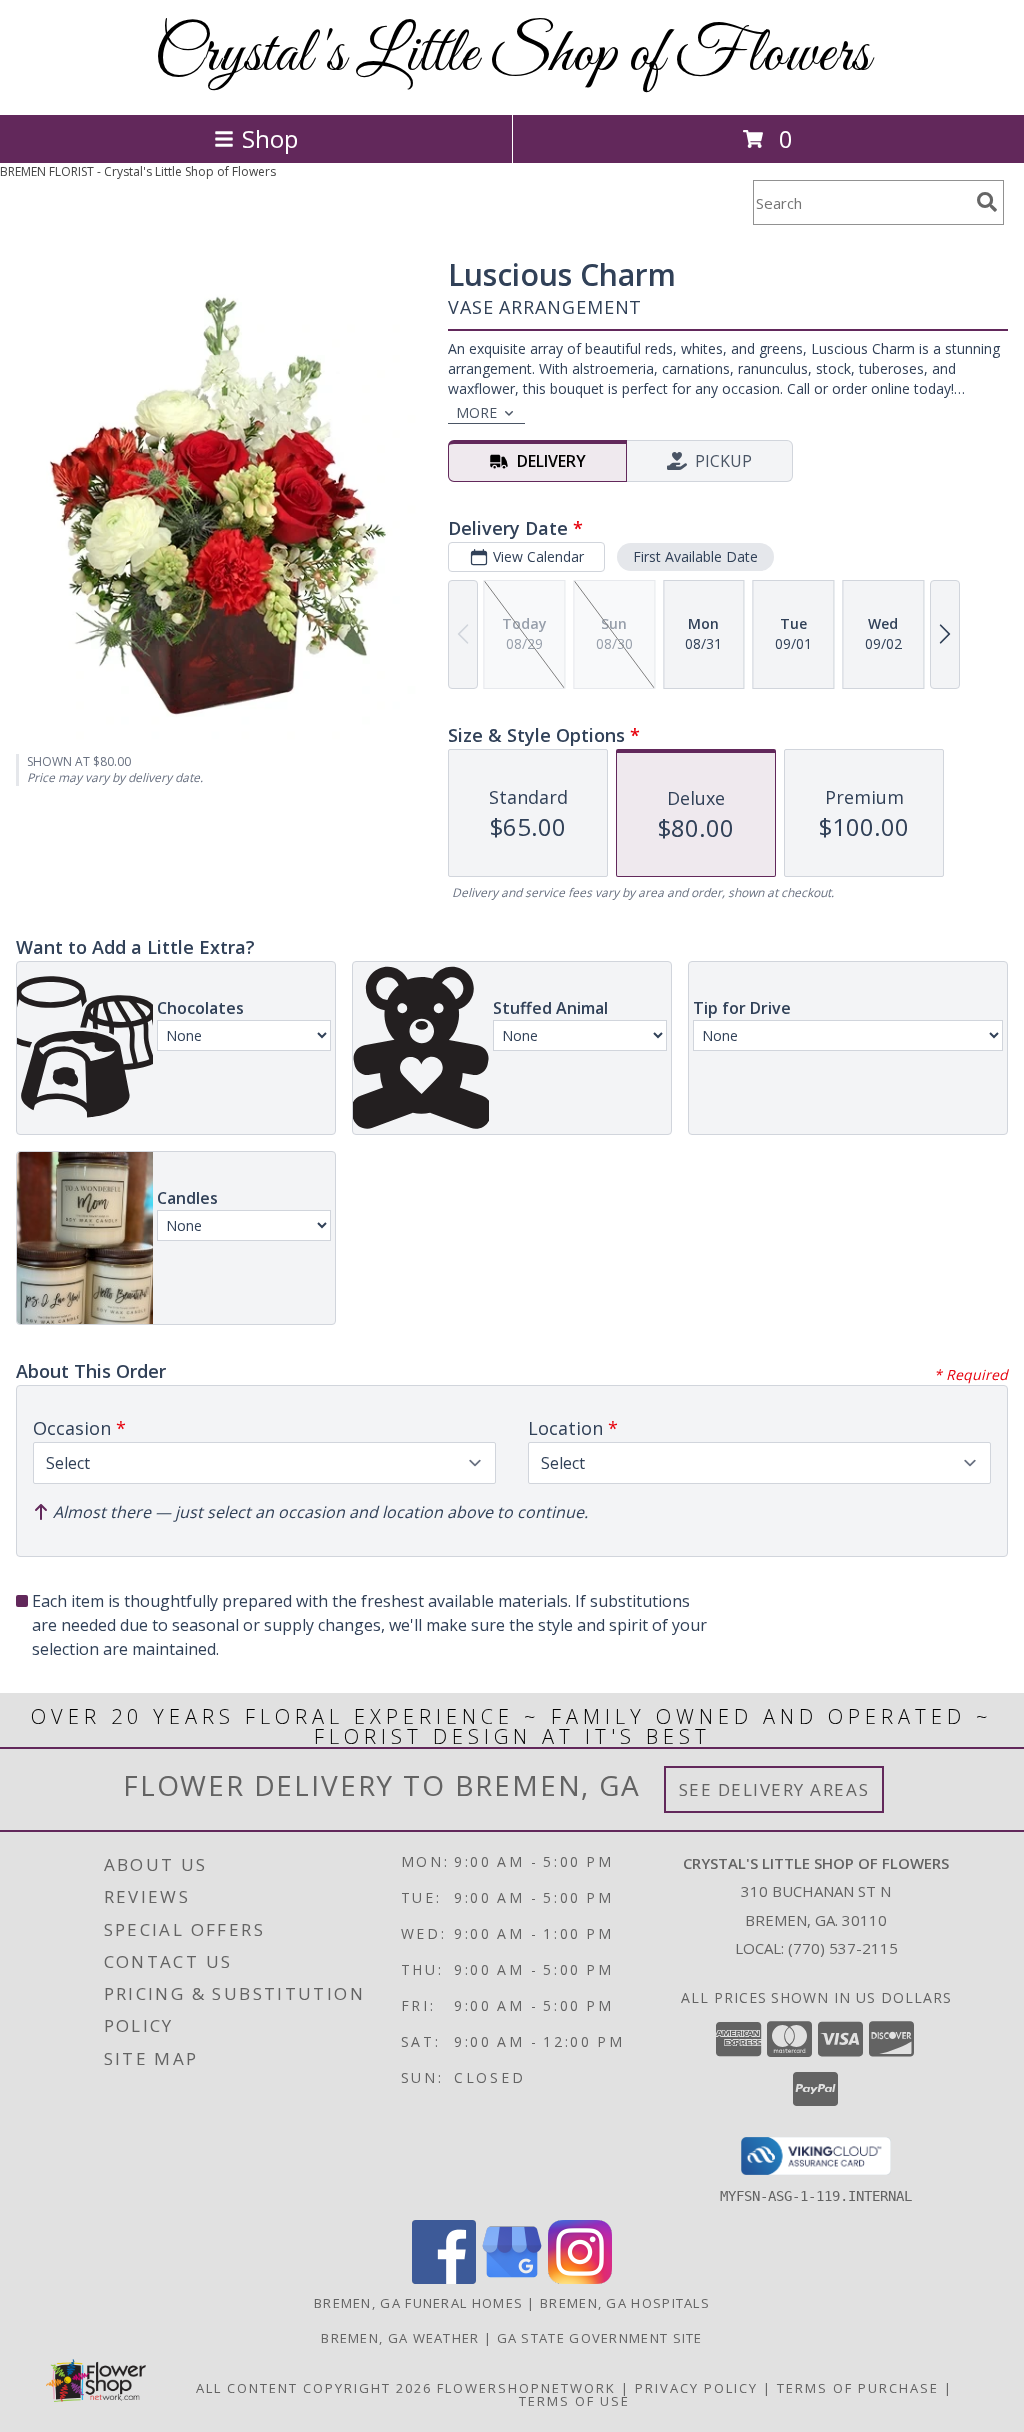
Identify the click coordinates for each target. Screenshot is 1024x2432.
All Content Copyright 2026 (314, 2388)
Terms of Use (574, 2401)
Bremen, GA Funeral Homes (418, 2303)
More (476, 412)
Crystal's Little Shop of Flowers (512, 55)
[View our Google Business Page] (512, 2278)
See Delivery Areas (774, 1789)
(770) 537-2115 (843, 1948)
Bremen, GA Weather (400, 2338)
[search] (987, 202)
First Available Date (695, 556)
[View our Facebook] (444, 2278)
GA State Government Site (600, 2338)
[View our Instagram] (580, 2278)
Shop (270, 138)
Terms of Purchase (858, 2388)
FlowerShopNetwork (526, 2388)
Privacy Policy (696, 2388)
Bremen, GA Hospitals (625, 2303)
